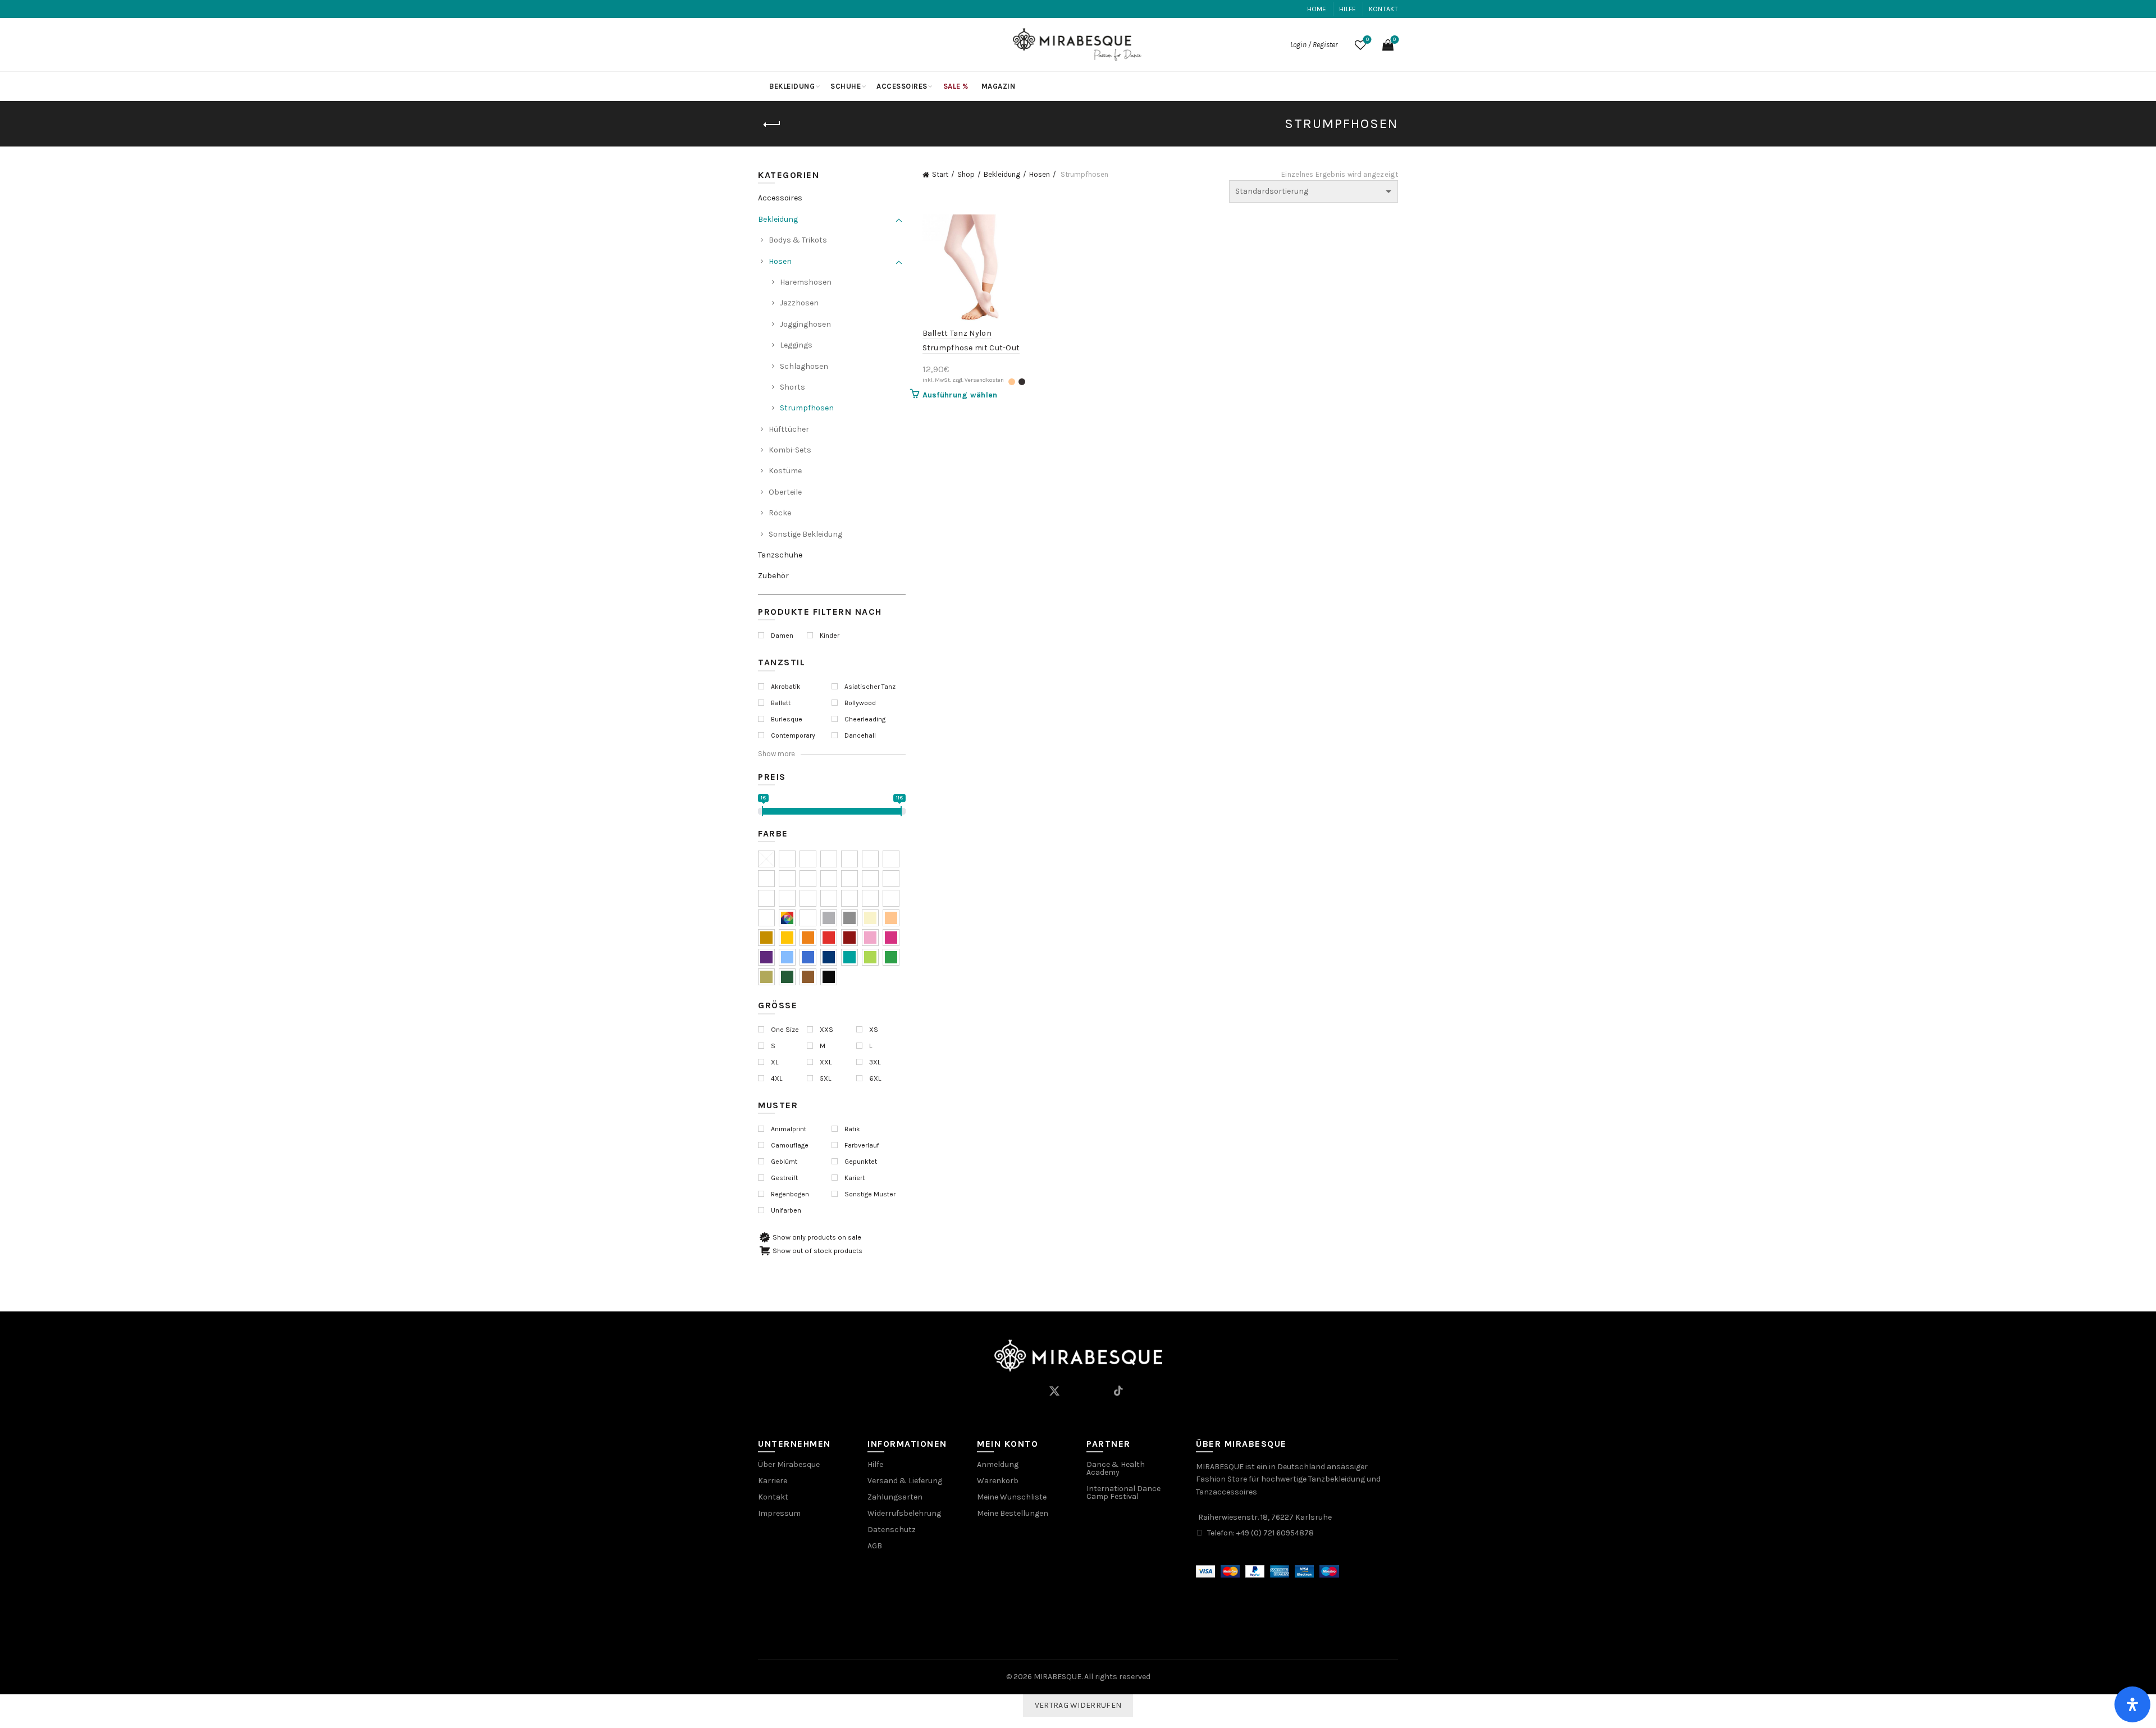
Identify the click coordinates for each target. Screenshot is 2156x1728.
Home (1317, 9)
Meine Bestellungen (1013, 1513)
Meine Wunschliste (1012, 1497)
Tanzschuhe (780, 555)
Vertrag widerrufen (1078, 1705)
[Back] (772, 125)
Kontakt (1383, 9)
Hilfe (1348, 9)
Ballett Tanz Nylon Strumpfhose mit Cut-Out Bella (971, 348)
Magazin (999, 86)
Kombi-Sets (790, 450)
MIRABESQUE (1058, 1677)
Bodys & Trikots (798, 240)
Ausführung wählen (960, 395)
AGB (875, 1546)
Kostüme (785, 471)
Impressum (779, 1513)
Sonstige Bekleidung (805, 534)
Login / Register (1314, 45)
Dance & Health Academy (1116, 1468)
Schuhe (846, 86)
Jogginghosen (805, 324)
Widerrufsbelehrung (904, 1513)
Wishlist (1367, 40)
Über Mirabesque (789, 1464)
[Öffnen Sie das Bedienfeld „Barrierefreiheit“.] (2132, 1704)
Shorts (792, 387)
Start (940, 174)
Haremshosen (806, 282)
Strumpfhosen (807, 408)
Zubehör (773, 576)
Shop (966, 174)
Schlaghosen (804, 366)
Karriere (773, 1481)
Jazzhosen (799, 303)
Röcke (780, 513)
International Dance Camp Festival (1123, 1492)
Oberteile (785, 492)
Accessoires (902, 86)
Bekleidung (792, 86)
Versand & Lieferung (905, 1481)
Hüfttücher (789, 429)
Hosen (1040, 174)
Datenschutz (892, 1530)
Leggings (796, 345)
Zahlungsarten (895, 1497)
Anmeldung (998, 1464)
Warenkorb (998, 1481)
